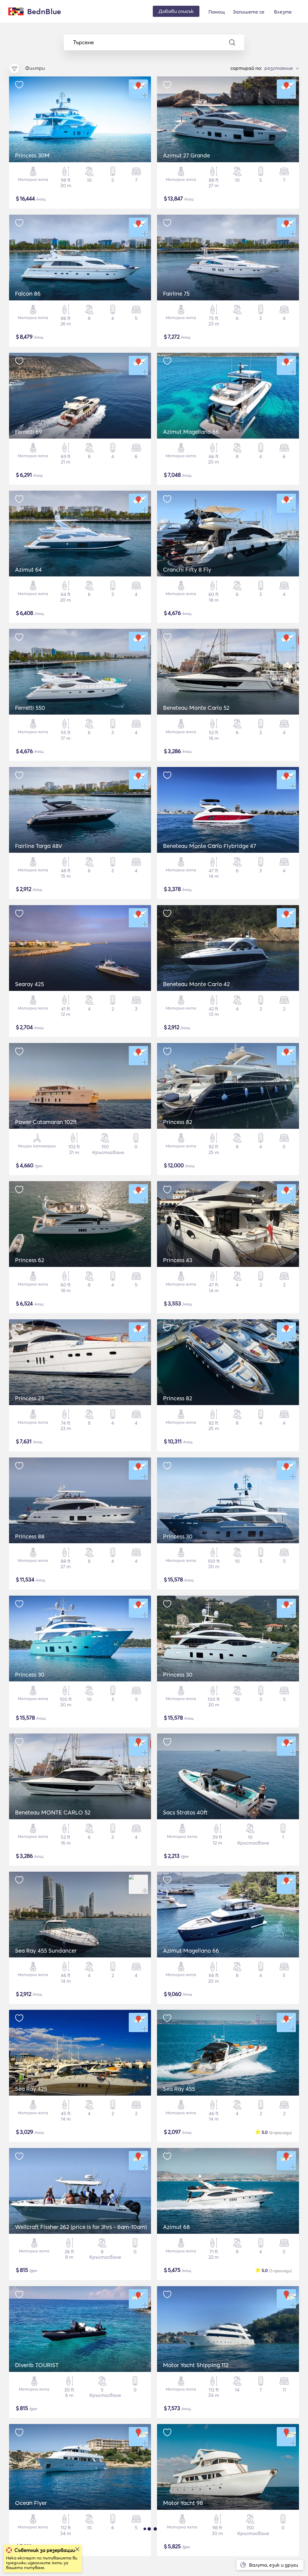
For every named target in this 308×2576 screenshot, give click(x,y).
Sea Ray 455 (179, 2089)
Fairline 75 (176, 293)
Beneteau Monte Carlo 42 (196, 984)
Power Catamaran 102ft (46, 1122)
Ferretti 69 (29, 432)
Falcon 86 (28, 293)
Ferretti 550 (30, 708)
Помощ (217, 12)
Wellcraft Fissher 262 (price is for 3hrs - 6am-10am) (81, 2227)
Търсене (83, 42)
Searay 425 (29, 984)
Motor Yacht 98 (183, 2503)
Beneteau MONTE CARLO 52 (53, 1812)
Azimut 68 (176, 2227)
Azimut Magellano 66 (191, 432)
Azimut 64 (28, 570)
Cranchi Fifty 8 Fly (187, 570)
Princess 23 (29, 1398)
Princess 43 (178, 1260)
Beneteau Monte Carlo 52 (196, 708)
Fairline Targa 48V (39, 846)
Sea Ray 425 (31, 2089)
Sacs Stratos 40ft (185, 1812)
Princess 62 (30, 1260)
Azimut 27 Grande (186, 155)
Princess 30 (178, 1536)
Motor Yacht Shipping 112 (196, 2365)
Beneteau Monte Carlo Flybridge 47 (209, 846)
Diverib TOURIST (37, 2365)
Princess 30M (32, 155)
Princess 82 (178, 1122)
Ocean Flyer (31, 2503)
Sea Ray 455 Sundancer (46, 1951)
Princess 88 (30, 1536)
